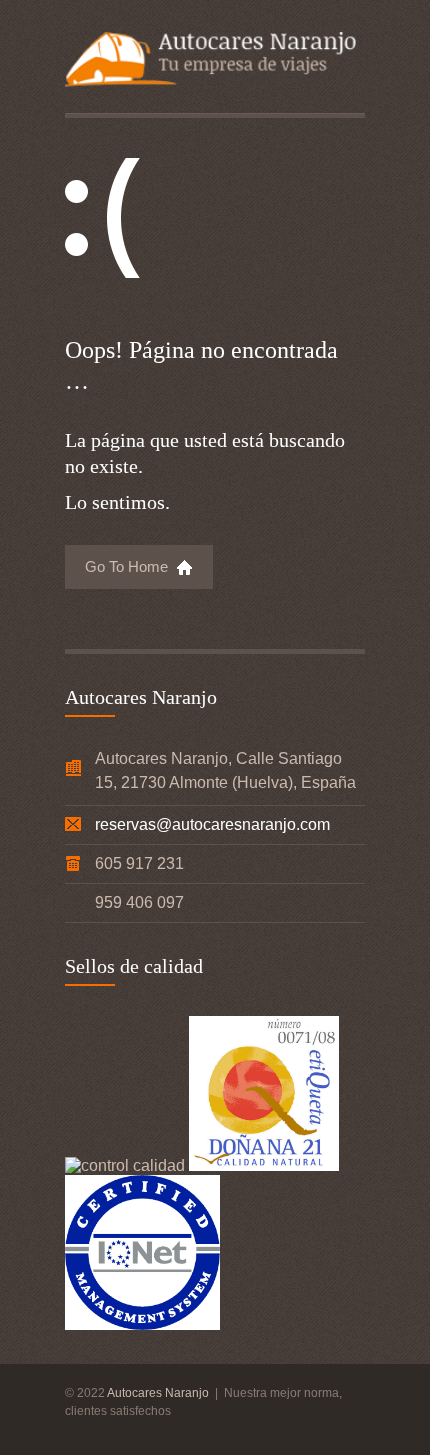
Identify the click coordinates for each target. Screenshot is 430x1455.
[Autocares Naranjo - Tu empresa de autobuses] (215, 62)
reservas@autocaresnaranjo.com (212, 824)
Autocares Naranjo (159, 1393)
